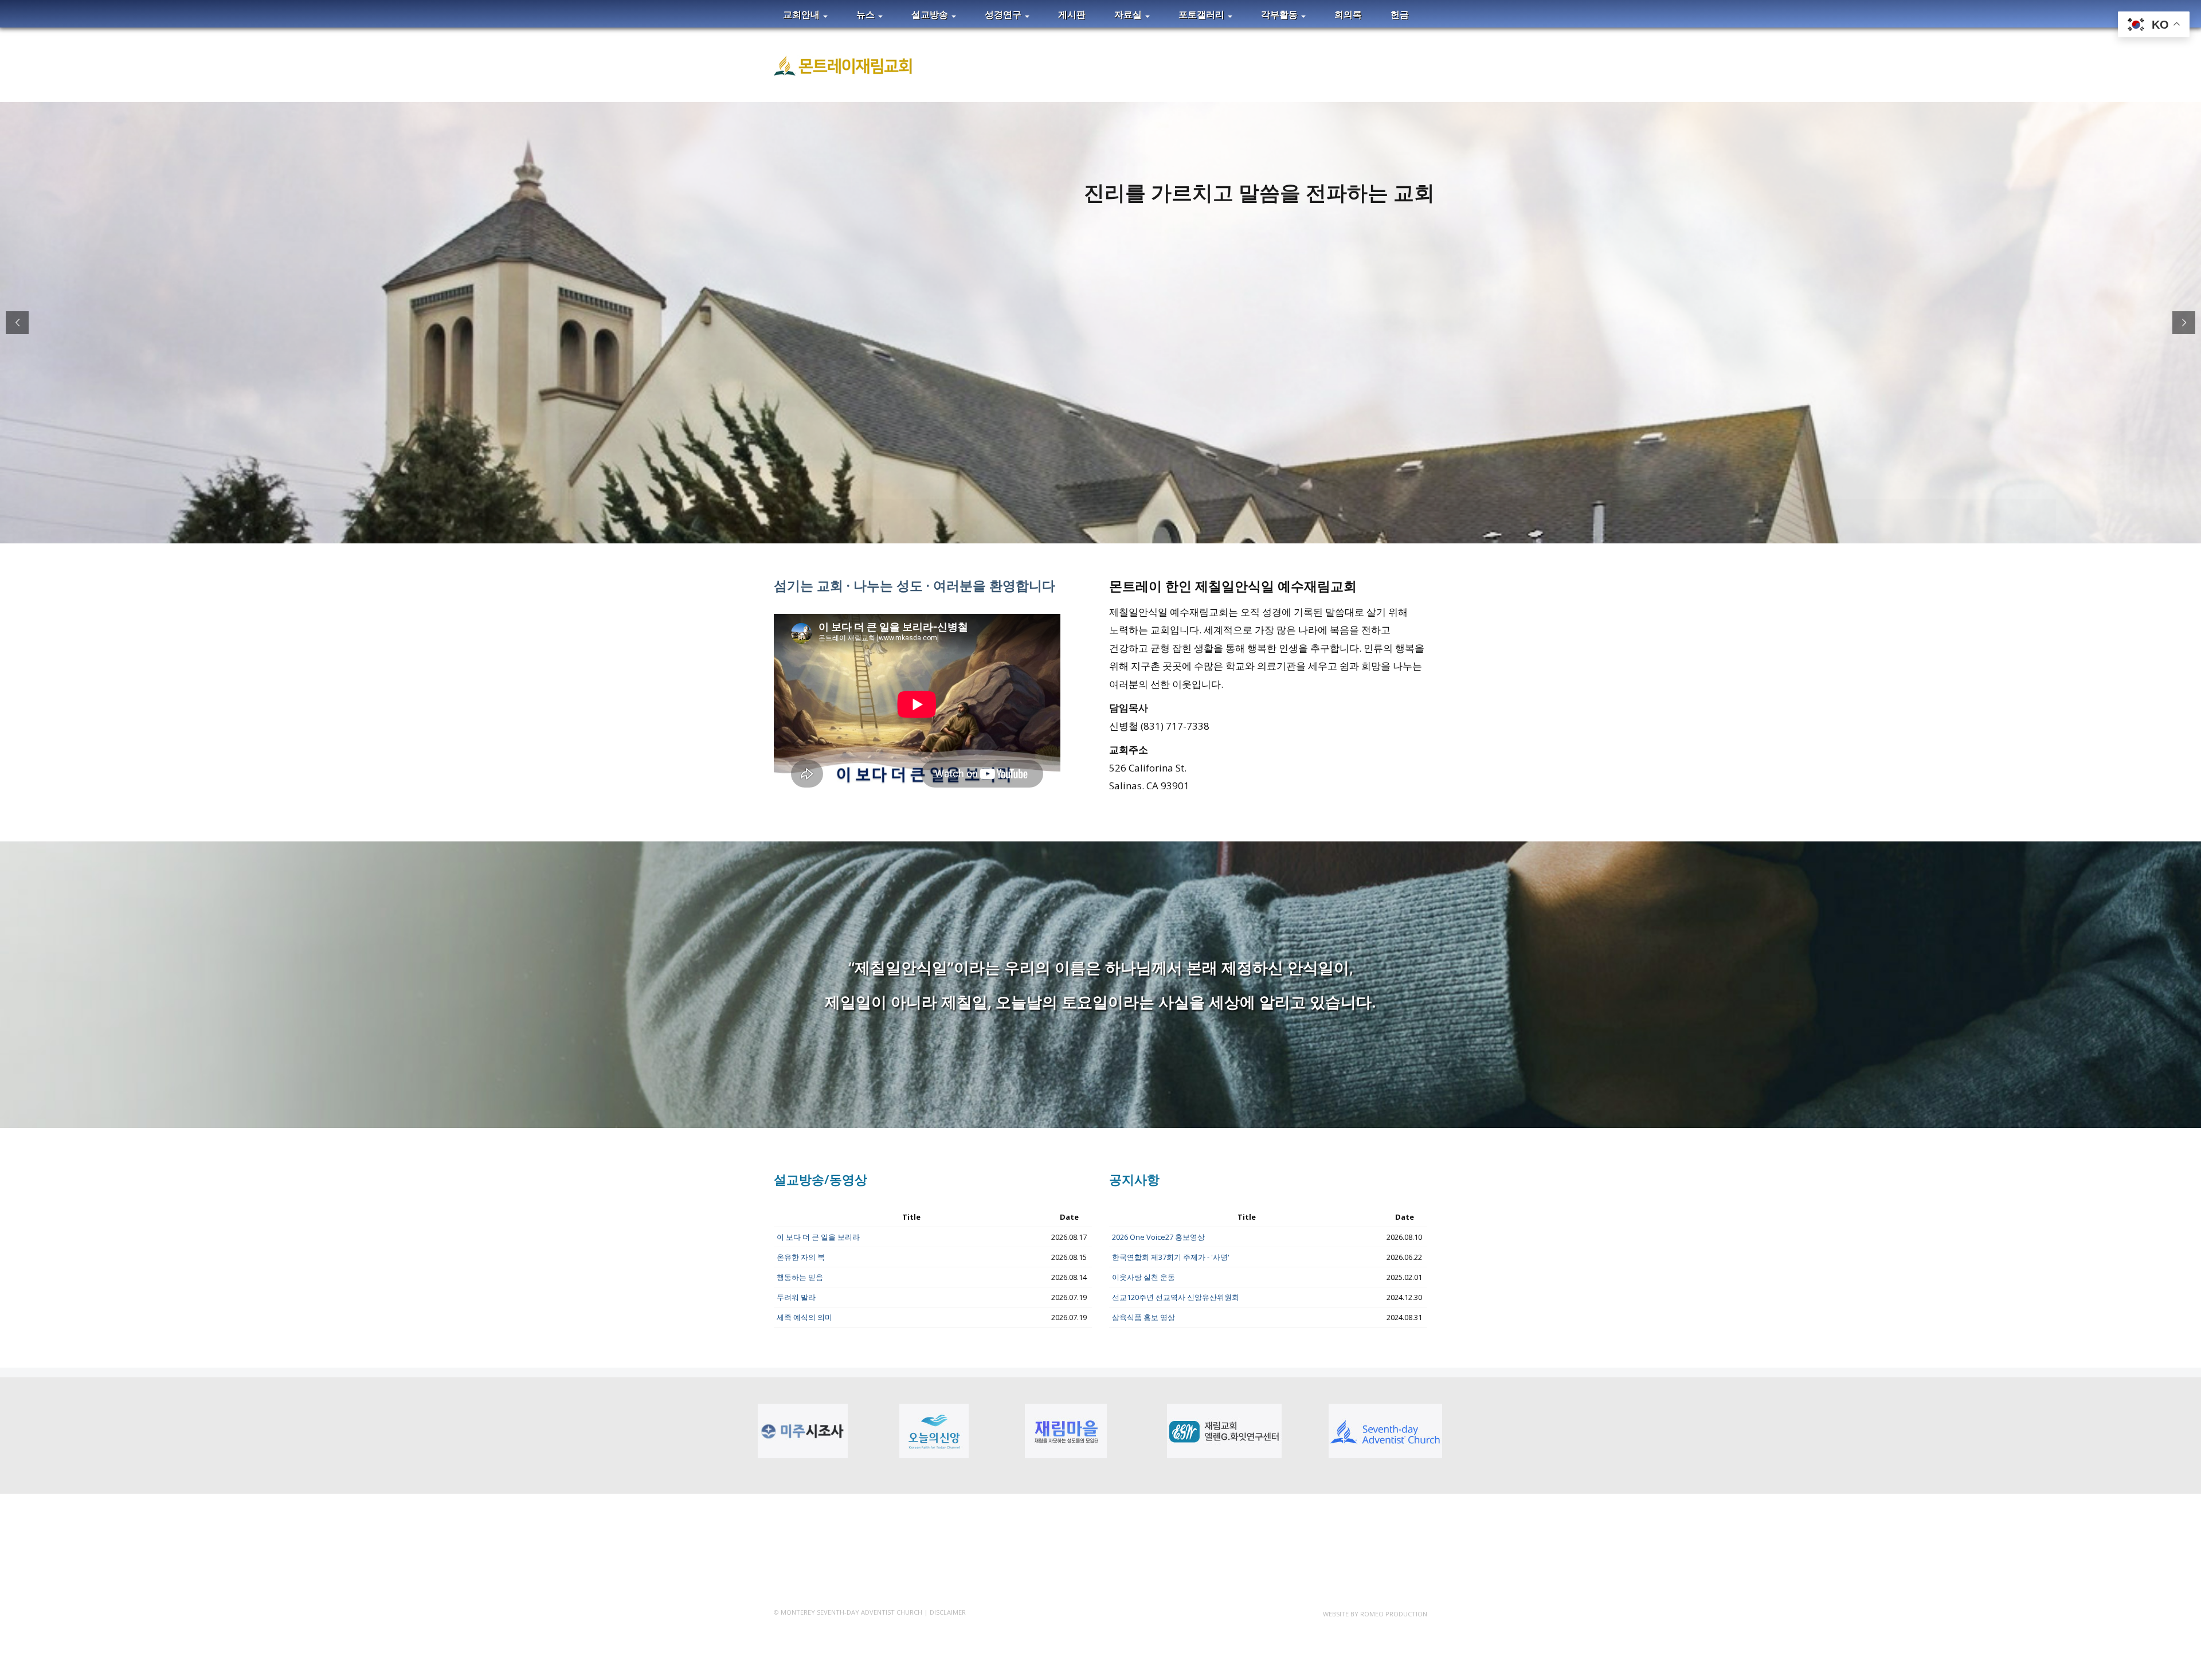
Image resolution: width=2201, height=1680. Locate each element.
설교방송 (931, 14)
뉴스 (867, 14)
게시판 (1072, 14)
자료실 (1129, 14)
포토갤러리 (1203, 14)
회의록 (1348, 14)
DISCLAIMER (948, 1612)
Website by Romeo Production (1375, 1614)
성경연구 (1004, 14)
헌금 (1400, 14)
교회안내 (802, 14)
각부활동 (1280, 14)
